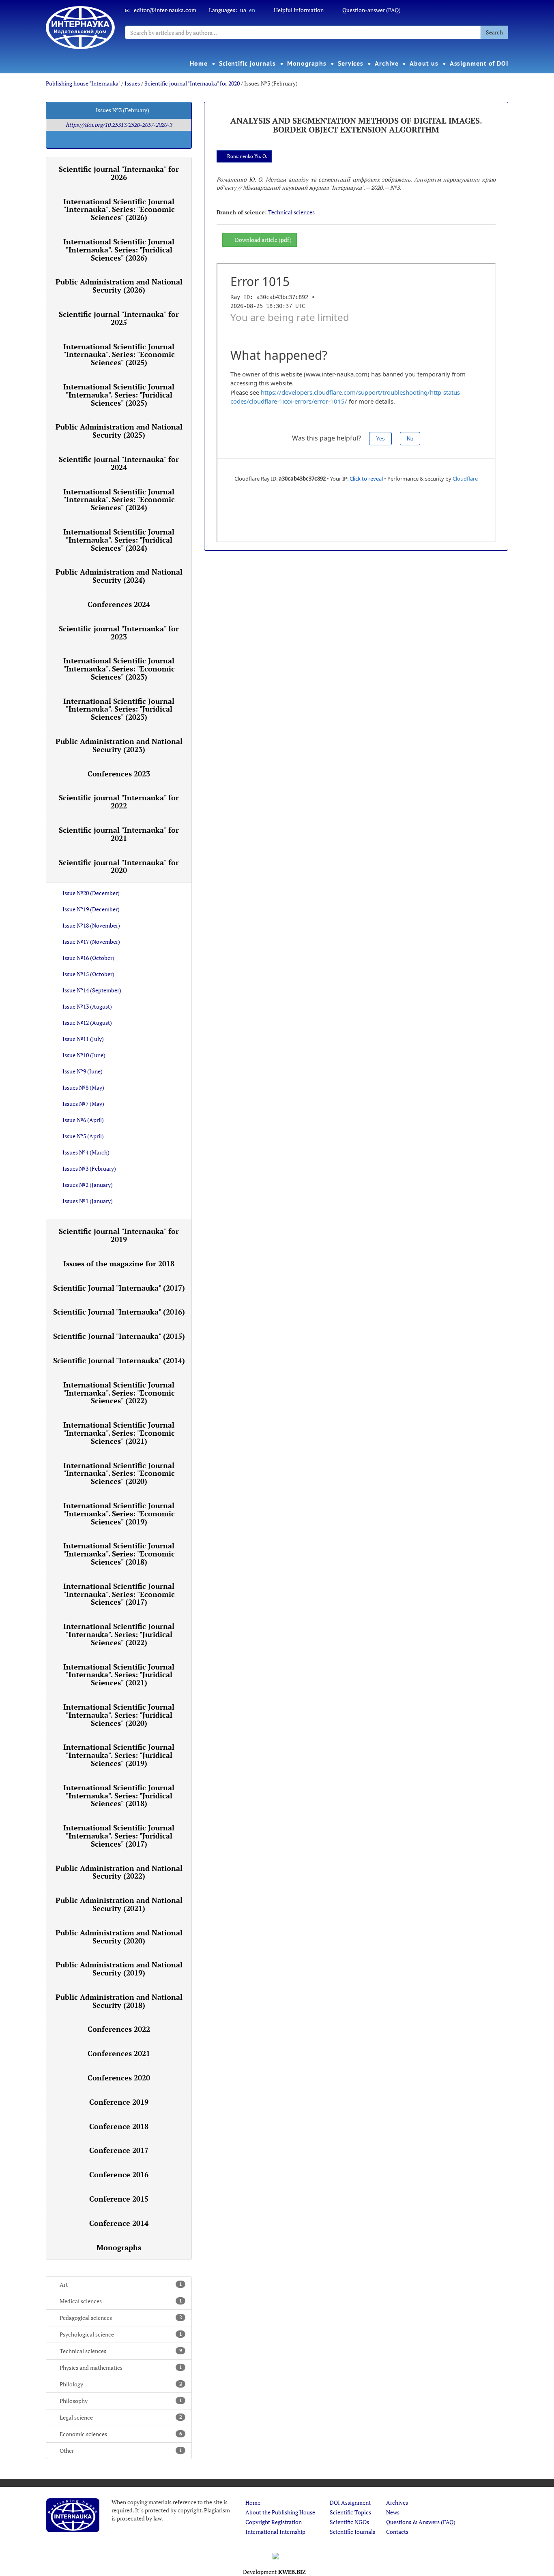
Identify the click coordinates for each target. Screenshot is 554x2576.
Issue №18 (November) (91, 925)
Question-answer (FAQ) (371, 10)
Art (121, 2284)
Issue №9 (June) (83, 1071)
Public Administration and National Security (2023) (119, 745)
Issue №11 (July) (83, 1039)
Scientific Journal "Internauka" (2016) (119, 1312)
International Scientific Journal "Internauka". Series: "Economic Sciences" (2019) (119, 1514)
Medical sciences (121, 2301)
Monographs (307, 63)
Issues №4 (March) (86, 1152)
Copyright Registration (274, 2522)
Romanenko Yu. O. (247, 156)
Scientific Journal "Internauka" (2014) (119, 1360)
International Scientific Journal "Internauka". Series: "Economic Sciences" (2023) (119, 669)
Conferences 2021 (119, 2053)
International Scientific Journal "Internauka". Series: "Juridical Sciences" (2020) (119, 1715)
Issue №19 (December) (91, 909)
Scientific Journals (352, 2532)
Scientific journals (247, 63)
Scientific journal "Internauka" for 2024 (119, 463)
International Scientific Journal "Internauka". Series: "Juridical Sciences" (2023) (119, 709)
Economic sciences (121, 2434)
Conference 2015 (119, 2199)
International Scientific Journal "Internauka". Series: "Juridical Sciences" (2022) (119, 1634)
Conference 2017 (119, 2150)
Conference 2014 (119, 2223)
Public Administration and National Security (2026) (119, 286)
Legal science (121, 2417)
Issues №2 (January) (88, 1185)
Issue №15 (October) (88, 974)
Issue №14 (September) (92, 990)
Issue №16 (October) (88, 958)
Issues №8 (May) (83, 1087)
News (393, 2512)
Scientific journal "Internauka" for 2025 (119, 318)
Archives (397, 2502)
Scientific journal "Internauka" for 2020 (192, 83)
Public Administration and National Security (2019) (119, 1969)
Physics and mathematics (121, 2368)
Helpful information (299, 10)
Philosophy (121, 2401)
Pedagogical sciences (121, 2318)
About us (424, 63)
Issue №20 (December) (91, 893)
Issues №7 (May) (83, 1104)
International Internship (275, 2532)
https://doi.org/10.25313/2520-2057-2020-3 (119, 125)
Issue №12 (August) (87, 1023)
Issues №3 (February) (89, 1168)
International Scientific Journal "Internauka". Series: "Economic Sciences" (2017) (119, 1594)
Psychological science (121, 2334)
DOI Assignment (350, 2502)
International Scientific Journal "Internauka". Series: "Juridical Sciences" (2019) (119, 1755)
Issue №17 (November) (91, 942)
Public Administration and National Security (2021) (119, 1904)
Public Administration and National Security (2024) (119, 576)
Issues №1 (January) (88, 1201)
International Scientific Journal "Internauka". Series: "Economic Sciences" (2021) (119, 1433)
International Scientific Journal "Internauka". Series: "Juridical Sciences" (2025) (119, 395)
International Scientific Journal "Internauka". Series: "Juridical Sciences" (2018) (119, 1796)
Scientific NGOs (349, 2522)
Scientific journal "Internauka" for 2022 (119, 802)
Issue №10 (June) (84, 1055)
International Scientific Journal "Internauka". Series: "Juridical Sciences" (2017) (119, 1836)
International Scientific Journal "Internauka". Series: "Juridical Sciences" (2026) (119, 250)
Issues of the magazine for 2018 (119, 1263)
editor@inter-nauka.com (165, 10)
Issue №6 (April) (83, 1120)
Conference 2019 (119, 2102)
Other (121, 2451)
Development (274, 2572)
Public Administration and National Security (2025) (119, 431)
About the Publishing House (280, 2512)
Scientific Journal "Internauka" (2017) (119, 1288)
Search (494, 32)
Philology (121, 2384)
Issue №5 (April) (83, 1136)
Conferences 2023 (119, 774)
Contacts (397, 2532)
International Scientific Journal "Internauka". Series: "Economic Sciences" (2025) (119, 355)
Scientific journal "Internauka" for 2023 (119, 633)
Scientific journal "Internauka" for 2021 (119, 834)
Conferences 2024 (119, 604)
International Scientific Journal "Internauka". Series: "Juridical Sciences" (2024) (119, 540)
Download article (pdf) (263, 240)
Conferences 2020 (119, 2078)
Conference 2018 (119, 2126)
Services (351, 63)
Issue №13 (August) (87, 1006)
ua (243, 10)
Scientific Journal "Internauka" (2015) (119, 1336)
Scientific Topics (350, 2512)
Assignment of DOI (479, 63)
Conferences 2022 (119, 2029)
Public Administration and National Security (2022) (119, 1872)
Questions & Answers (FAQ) (421, 2522)
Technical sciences (121, 2351)
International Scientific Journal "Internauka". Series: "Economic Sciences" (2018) (119, 1554)
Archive (387, 63)
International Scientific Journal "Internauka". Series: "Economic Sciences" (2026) (119, 210)
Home (199, 63)
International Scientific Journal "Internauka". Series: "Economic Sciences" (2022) (119, 1393)
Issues (132, 83)
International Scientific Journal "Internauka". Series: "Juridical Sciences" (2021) (119, 1675)
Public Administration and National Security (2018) (119, 2001)
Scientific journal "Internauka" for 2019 (119, 1235)
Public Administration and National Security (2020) (119, 1937)
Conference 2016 (119, 2174)
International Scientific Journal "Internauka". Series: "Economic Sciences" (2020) (119, 1473)
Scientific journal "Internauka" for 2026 (119, 173)
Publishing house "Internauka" (83, 83)
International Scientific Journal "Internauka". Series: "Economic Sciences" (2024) (119, 500)
